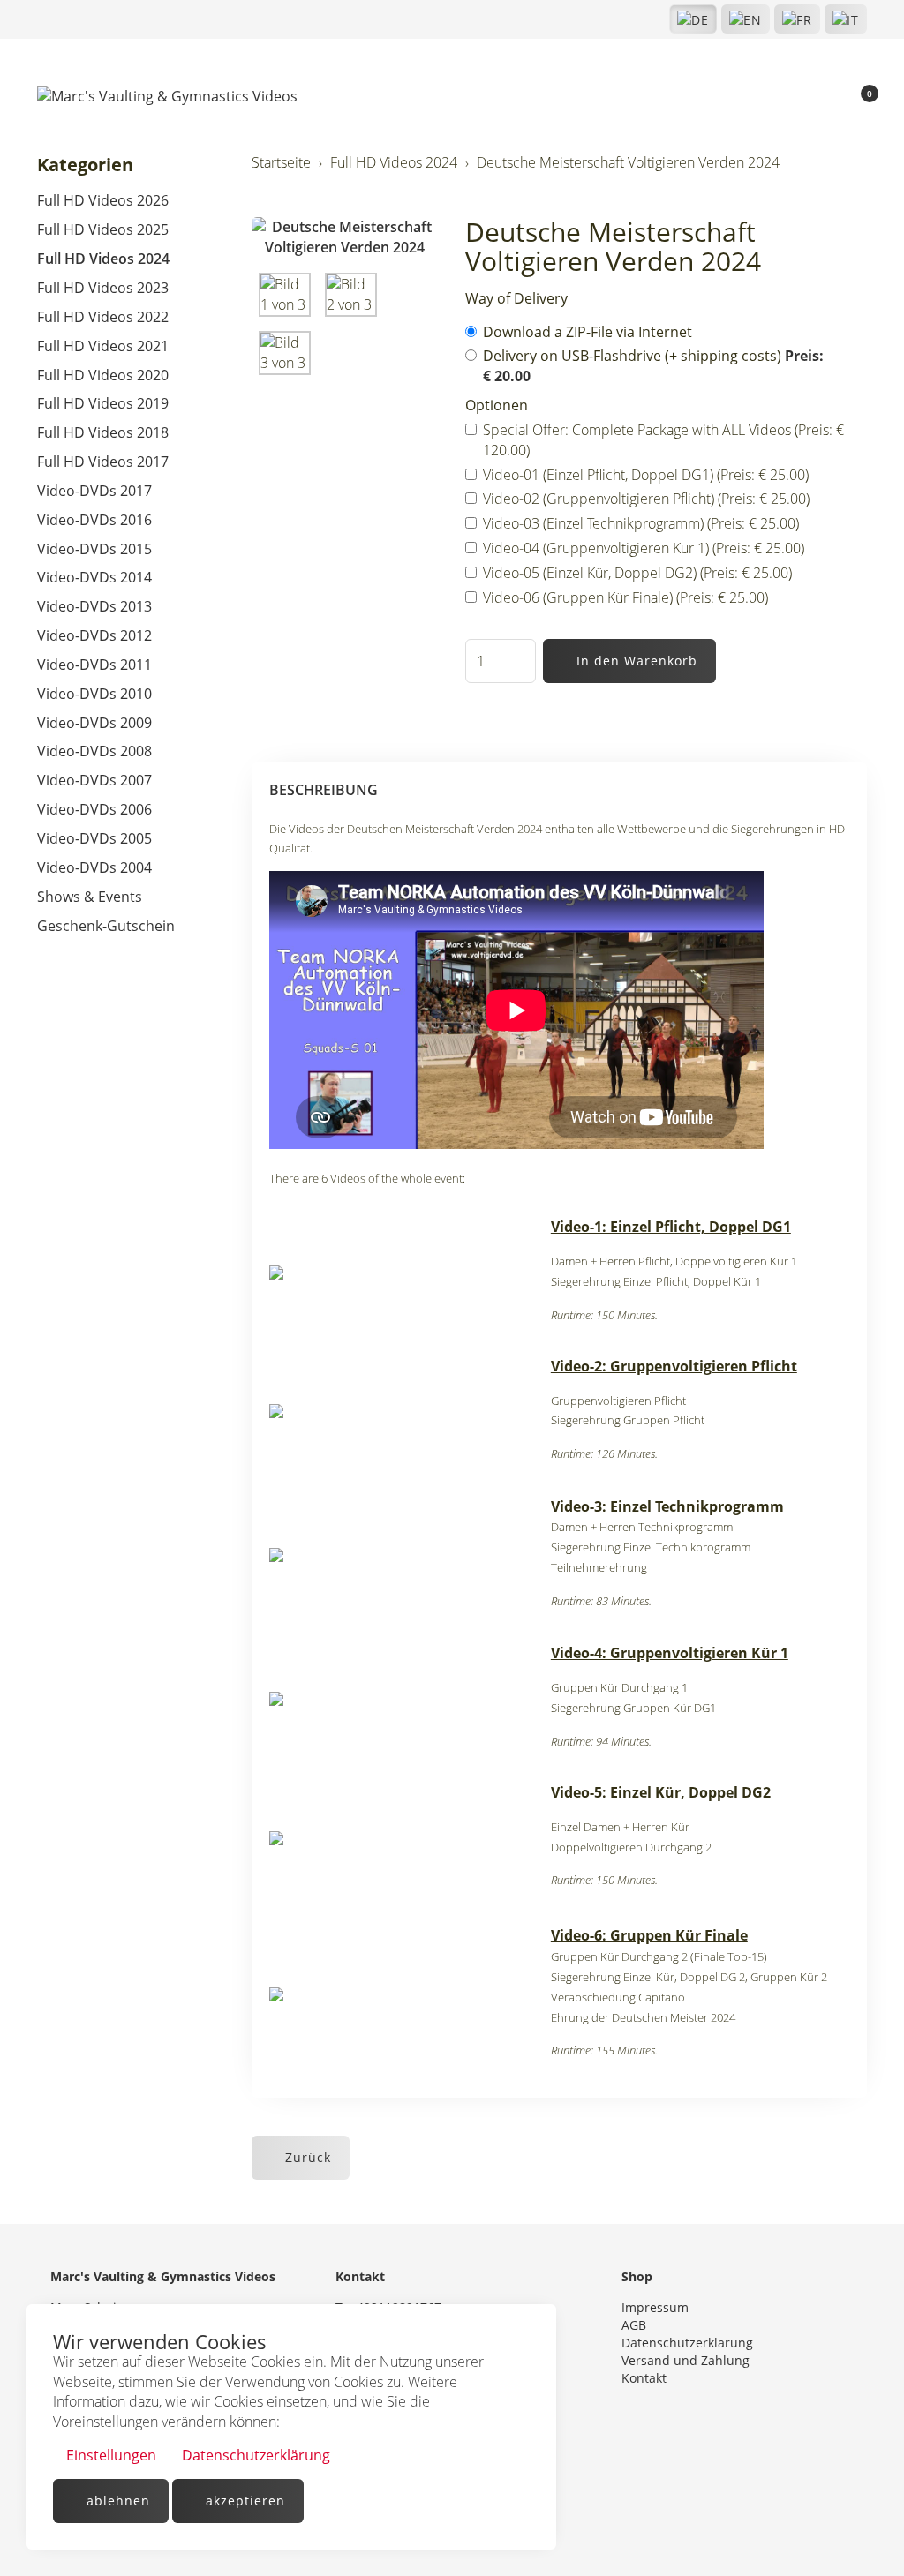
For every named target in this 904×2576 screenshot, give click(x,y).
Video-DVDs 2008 (94, 751)
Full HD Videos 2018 (103, 432)
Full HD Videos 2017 (103, 462)
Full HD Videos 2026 (103, 200)
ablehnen (116, 2501)
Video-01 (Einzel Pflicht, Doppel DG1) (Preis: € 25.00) (646, 475)
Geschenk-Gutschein (106, 926)
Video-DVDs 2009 (94, 723)
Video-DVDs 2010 (94, 694)
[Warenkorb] (859, 97)
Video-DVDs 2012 (94, 635)
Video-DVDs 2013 (94, 606)
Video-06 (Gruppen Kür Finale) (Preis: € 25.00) (625, 597)
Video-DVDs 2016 (94, 520)
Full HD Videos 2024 (103, 259)
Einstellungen (109, 2455)
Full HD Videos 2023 (103, 288)
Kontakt (644, 2378)
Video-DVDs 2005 (94, 838)
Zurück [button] (306, 2157)
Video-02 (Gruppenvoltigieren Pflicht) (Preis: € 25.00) (646, 499)
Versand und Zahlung (686, 2360)
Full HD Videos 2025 (103, 229)
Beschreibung (324, 790)
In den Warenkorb (635, 661)
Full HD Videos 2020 (103, 375)
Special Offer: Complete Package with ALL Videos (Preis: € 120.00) (663, 440)
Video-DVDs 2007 (94, 780)
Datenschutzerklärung (254, 2455)
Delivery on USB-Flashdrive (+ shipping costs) (653, 366)
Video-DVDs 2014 (94, 577)
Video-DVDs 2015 (94, 549)
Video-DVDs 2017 (94, 491)
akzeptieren (243, 2501)
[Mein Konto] (828, 97)
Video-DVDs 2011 (94, 665)
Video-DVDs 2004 (94, 867)
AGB (634, 2325)
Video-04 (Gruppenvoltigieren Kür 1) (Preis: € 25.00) (644, 548)
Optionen (497, 405)
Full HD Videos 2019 (103, 403)
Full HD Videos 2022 (103, 317)
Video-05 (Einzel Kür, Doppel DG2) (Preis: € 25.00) (637, 573)
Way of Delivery (516, 298)
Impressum (655, 2307)
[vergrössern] (345, 237)
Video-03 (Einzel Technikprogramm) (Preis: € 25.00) (641, 523)
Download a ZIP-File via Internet (589, 332)
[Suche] (799, 97)
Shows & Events (90, 897)
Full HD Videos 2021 (103, 346)
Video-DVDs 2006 (94, 809)
